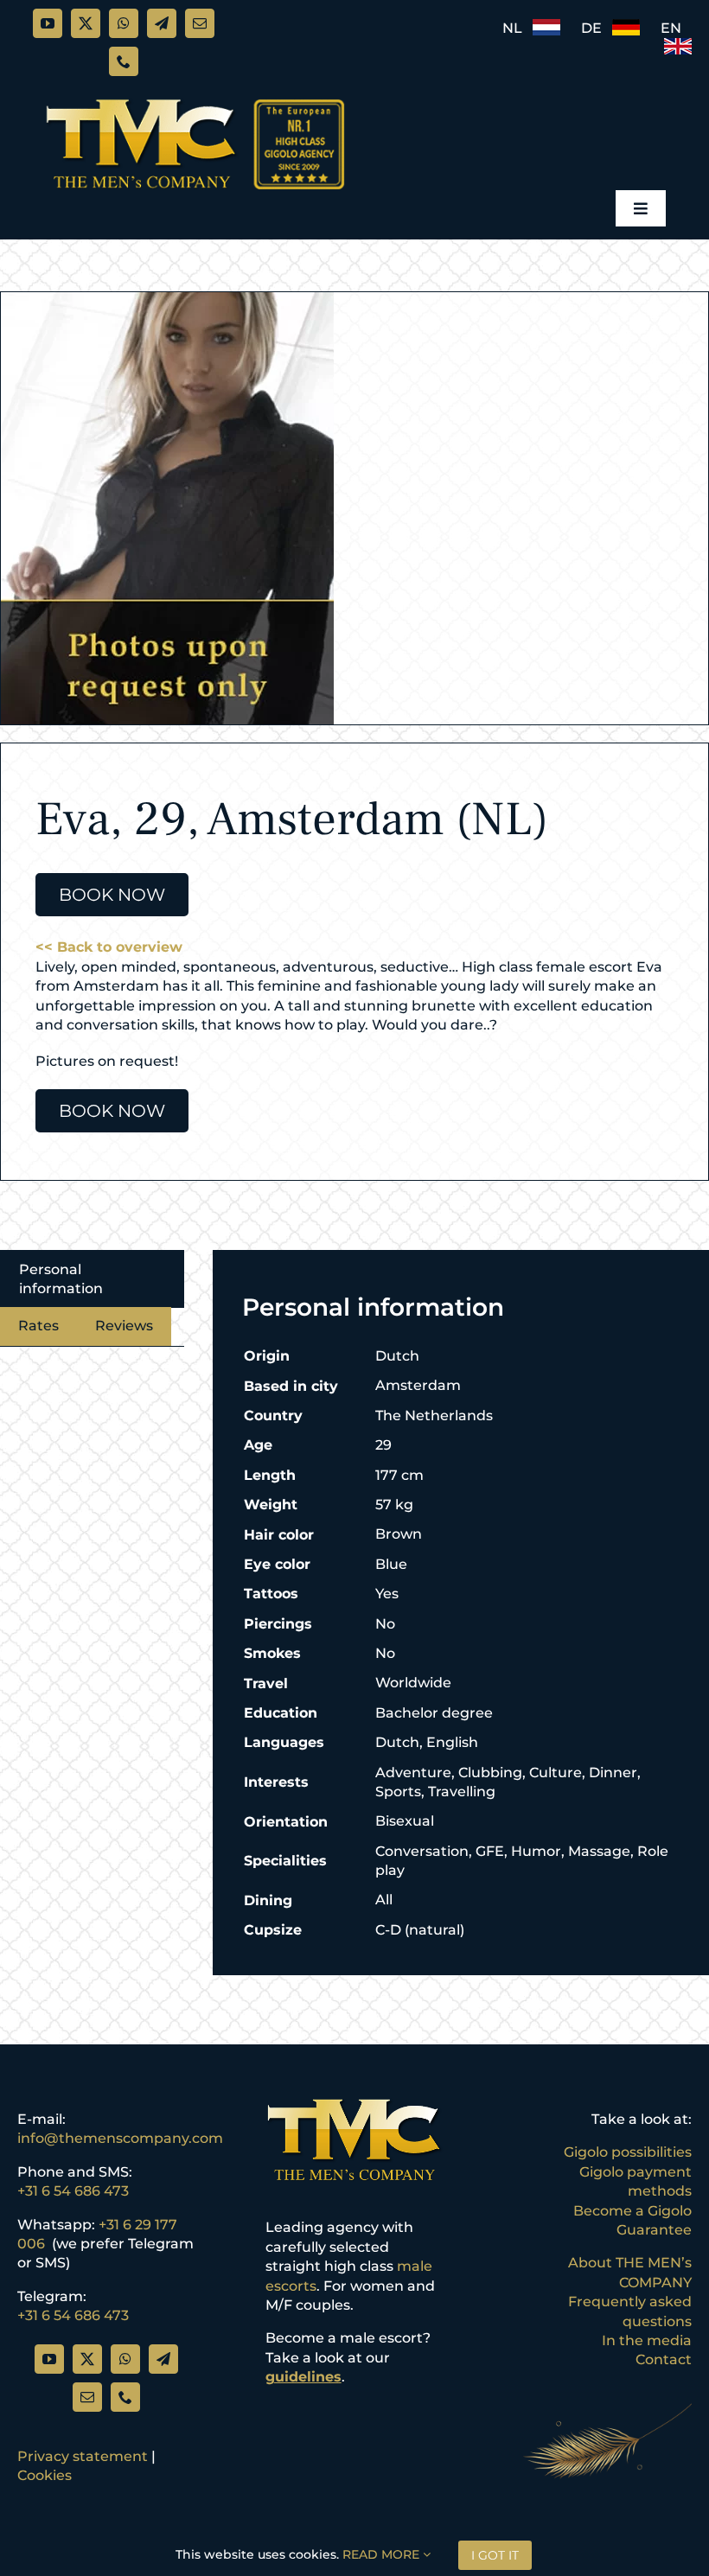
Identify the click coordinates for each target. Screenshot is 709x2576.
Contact (664, 2359)
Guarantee (654, 2230)
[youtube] (48, 23)
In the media (647, 2340)
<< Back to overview (109, 947)
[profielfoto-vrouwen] (167, 508)
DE (597, 28)
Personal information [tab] (61, 1279)
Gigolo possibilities (628, 2152)
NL (517, 28)
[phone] (124, 61)
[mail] (200, 23)
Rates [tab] (38, 1326)
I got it (495, 2555)
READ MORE (383, 2554)
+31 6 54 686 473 (73, 2191)
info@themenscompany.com (120, 2138)
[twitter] (86, 23)
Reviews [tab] (124, 1326)
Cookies (45, 2475)
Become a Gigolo (632, 2211)
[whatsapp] (124, 23)
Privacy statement (83, 2456)
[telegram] (162, 23)
